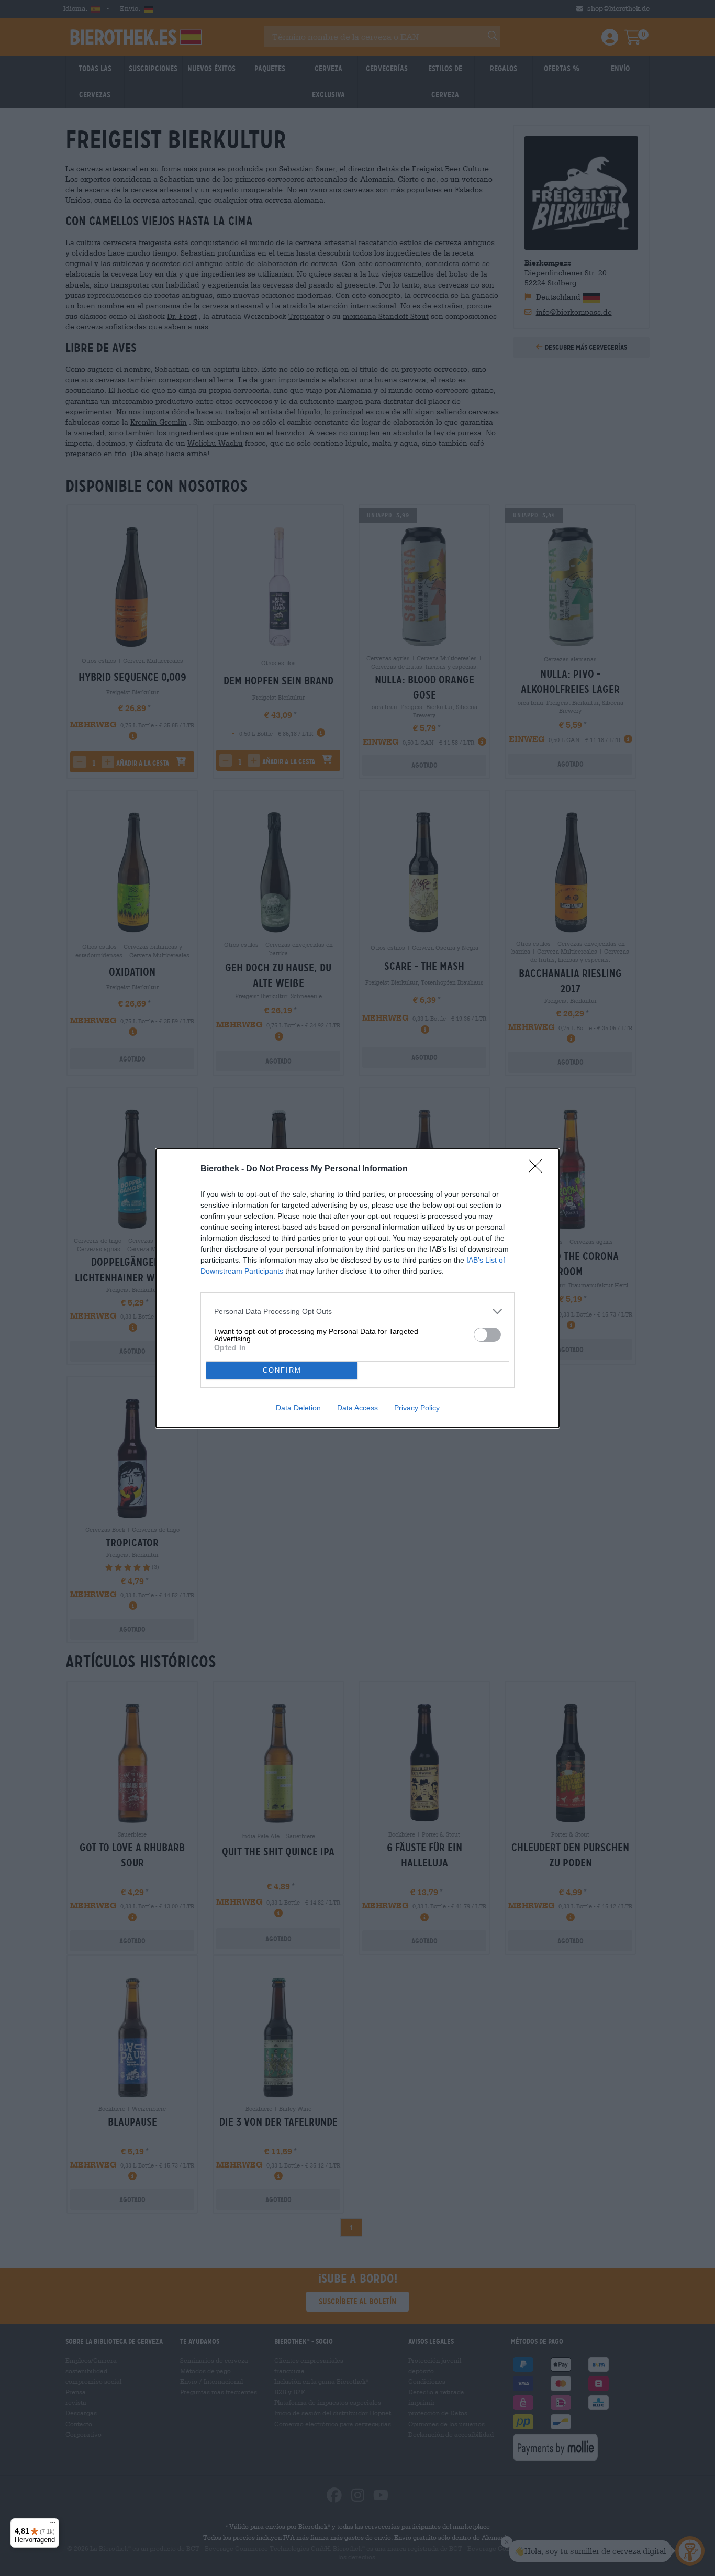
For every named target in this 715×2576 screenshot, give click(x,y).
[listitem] (357, 1312)
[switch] (487, 1335)
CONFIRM (282, 1370)
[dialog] (357, 1288)
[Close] (539, 1169)
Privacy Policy (417, 1408)
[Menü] (53, 2525)
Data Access (357, 1408)
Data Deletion (298, 1408)
